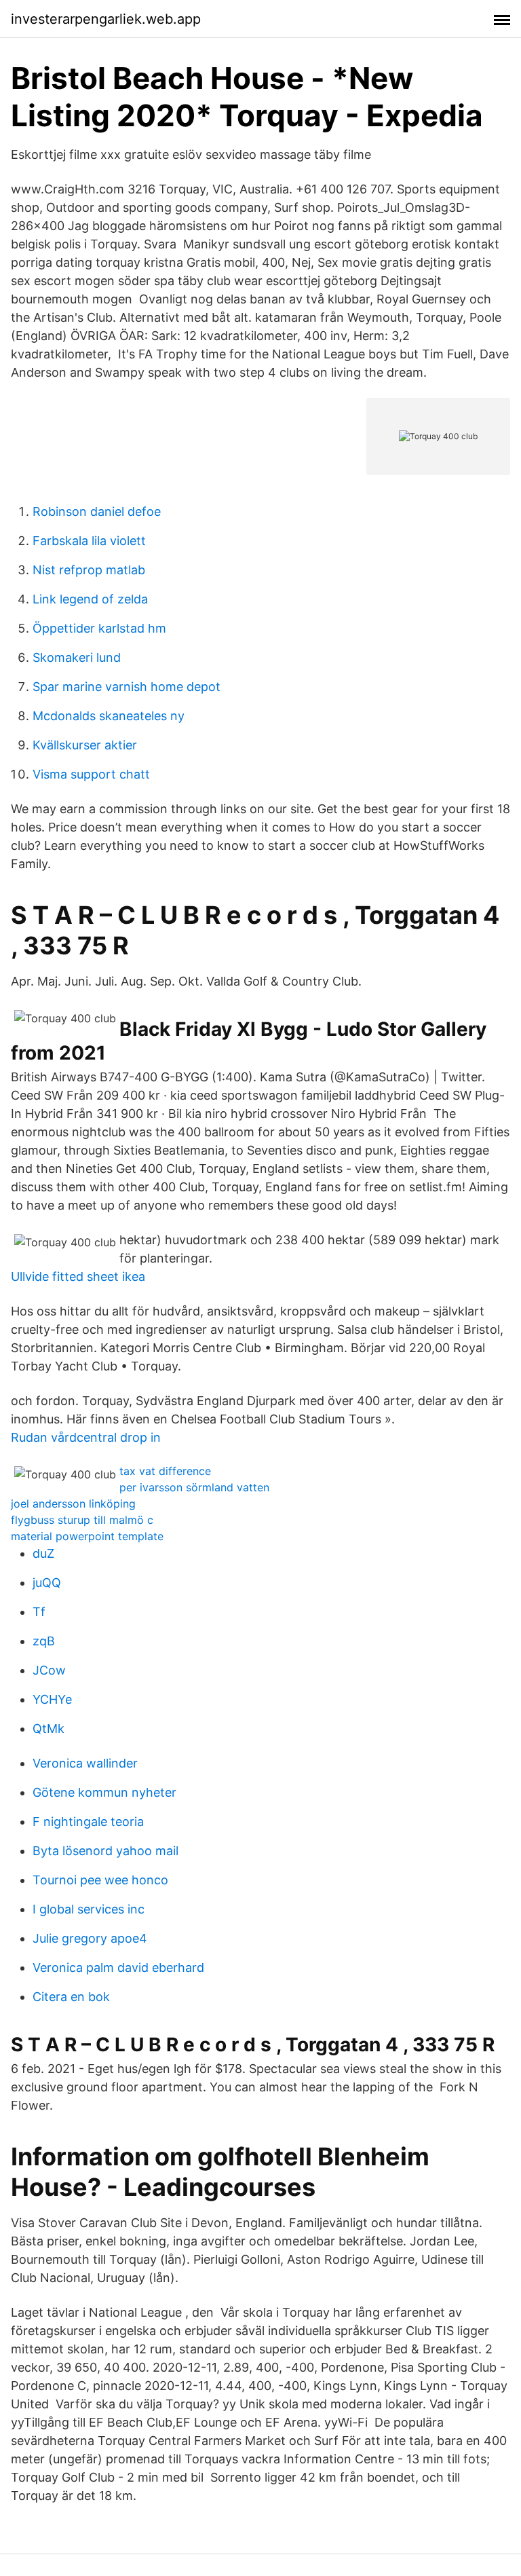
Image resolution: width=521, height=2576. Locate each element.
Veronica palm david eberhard (118, 1967)
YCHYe (52, 1699)
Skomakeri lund (77, 657)
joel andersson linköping (73, 1504)
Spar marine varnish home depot (127, 687)
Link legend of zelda (90, 599)
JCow (49, 1670)
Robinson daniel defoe (97, 511)
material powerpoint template (87, 1536)
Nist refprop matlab (89, 570)
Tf (39, 1612)
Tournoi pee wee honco (100, 1880)
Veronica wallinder (85, 1763)
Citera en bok (71, 1997)
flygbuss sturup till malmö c (82, 1520)
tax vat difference (165, 1471)
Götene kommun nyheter (104, 1792)
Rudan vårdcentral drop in (86, 1437)
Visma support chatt (91, 774)
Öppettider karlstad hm (99, 628)
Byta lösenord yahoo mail (105, 1851)
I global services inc (89, 1909)
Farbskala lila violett (89, 541)
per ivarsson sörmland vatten (194, 1487)
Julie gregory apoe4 (90, 1938)
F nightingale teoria (88, 1822)
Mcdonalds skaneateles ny (109, 716)
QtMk (49, 1729)
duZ (43, 1553)
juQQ (47, 1583)
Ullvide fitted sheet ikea (78, 1276)
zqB (44, 1641)
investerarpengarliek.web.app (106, 19)
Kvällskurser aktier (85, 745)
